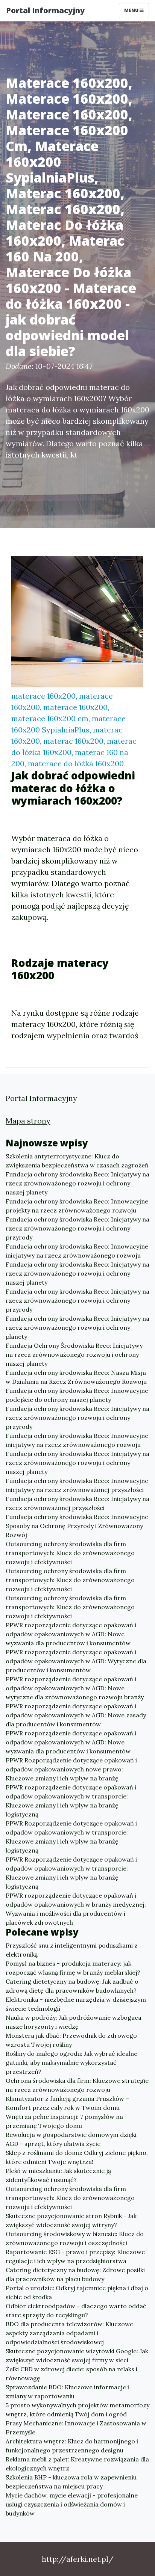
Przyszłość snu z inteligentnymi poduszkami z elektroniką (72, 1950)
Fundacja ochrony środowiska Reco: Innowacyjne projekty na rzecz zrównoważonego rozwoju (77, 1206)
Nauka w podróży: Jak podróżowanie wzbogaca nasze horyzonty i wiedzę (74, 2022)
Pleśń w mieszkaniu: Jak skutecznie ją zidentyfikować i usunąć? (58, 2175)
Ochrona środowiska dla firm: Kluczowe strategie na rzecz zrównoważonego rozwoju (77, 2085)
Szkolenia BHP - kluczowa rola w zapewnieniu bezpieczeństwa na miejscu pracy (71, 2482)
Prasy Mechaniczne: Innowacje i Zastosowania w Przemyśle (76, 2428)
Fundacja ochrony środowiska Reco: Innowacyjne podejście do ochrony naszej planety (77, 1395)
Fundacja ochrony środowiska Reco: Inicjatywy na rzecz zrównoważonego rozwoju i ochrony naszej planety (77, 1183)
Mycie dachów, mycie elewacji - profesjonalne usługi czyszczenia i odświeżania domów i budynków (72, 2504)
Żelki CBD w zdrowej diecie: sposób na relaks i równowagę (71, 2374)
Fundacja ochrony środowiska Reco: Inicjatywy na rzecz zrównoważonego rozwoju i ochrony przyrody (77, 1228)
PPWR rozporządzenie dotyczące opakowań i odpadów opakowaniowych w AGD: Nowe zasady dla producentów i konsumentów (76, 1715)
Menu (132, 10)
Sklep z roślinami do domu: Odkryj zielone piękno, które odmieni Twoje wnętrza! (77, 2157)
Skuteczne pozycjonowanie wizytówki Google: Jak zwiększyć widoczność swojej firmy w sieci (77, 2356)
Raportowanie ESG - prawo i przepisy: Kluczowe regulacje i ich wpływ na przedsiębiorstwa (75, 2256)
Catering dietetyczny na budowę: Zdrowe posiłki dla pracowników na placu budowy (75, 2274)
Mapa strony (28, 1121)
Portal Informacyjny (45, 10)
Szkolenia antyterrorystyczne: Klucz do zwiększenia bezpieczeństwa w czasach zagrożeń (77, 1161)
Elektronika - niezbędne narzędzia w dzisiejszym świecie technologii (76, 2004)
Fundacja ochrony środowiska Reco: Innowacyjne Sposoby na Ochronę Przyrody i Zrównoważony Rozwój (77, 1526)
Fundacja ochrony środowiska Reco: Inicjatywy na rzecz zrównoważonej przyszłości (77, 1503)
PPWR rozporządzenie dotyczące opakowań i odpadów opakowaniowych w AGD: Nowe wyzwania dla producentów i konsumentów (71, 1634)
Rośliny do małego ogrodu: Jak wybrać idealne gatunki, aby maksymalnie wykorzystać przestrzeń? (71, 2063)
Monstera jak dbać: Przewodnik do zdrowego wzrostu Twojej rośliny (71, 2040)
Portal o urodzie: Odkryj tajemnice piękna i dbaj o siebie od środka (77, 2292)
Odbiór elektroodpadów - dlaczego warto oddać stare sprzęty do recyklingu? (76, 2310)
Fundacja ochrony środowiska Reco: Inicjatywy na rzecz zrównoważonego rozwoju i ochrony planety (77, 1327)
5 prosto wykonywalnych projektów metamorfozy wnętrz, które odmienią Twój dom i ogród (77, 2410)
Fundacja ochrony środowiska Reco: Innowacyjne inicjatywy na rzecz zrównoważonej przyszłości (77, 1485)
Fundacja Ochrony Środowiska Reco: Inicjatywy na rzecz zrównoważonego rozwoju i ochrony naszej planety (74, 1354)
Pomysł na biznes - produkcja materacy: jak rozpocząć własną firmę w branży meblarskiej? (73, 1968)
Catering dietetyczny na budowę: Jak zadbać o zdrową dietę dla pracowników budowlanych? (72, 1986)
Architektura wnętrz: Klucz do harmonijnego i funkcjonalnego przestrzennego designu (72, 2446)
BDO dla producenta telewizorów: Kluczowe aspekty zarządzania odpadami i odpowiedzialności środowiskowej (69, 2333)
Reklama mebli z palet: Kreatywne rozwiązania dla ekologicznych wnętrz (77, 2464)
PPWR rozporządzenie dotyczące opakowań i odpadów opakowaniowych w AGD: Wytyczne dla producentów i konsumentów (76, 1661)
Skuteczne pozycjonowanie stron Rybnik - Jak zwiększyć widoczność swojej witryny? (71, 2220)
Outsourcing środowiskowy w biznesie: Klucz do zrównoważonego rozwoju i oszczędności (75, 2238)
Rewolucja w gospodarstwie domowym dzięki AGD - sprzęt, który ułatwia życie (71, 2139)
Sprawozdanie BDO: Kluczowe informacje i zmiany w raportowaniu (67, 2392)
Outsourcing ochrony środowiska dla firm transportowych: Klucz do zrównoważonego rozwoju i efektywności (70, 1553)
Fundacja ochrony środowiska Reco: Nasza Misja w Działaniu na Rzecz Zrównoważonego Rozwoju (76, 1377)
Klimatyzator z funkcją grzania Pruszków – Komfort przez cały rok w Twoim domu (67, 2103)
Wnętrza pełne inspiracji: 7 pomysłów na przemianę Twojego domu (64, 2121)
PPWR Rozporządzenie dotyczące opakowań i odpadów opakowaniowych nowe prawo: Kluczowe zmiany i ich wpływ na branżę (71, 1769)
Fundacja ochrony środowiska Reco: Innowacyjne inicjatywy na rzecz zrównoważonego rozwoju (77, 1251)
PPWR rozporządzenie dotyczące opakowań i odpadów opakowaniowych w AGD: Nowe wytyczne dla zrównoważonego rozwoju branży (75, 1688)
